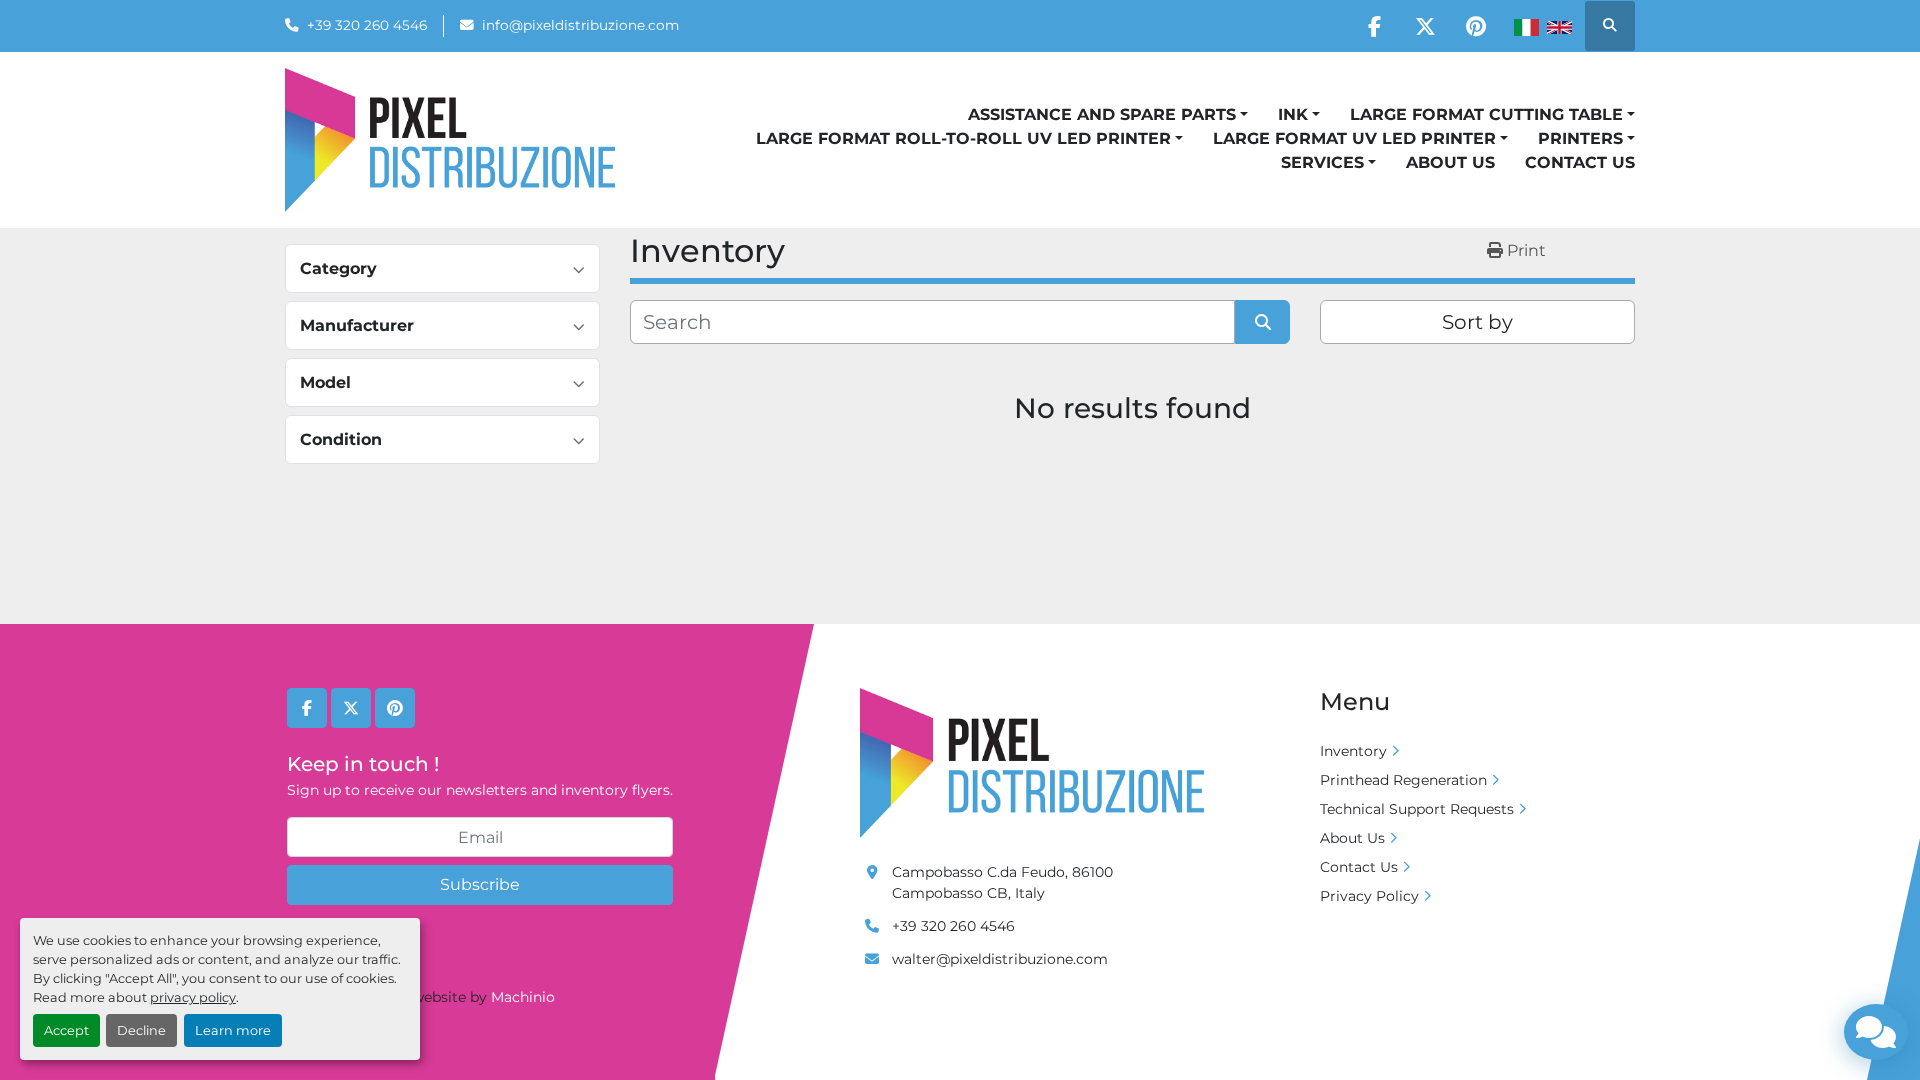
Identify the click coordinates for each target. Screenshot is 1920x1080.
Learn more (233, 1030)
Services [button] (1322, 162)
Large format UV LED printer (1354, 138)
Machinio (523, 997)
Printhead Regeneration (1403, 780)
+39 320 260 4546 (367, 25)
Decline (141, 1030)
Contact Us (1580, 162)
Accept (66, 1030)
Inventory (1353, 751)
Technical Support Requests (1417, 809)
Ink (1293, 114)
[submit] (1262, 322)
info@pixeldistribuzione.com (580, 25)
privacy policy (193, 997)
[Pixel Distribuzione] (1032, 762)
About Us (1450, 162)
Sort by (1477, 322)
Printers (1580, 138)
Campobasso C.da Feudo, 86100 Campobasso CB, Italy (1002, 882)
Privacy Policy (1369, 896)
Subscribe (480, 884)
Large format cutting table (1486, 114)
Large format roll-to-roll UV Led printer (963, 138)
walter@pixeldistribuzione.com (1000, 959)
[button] (1108, 115)
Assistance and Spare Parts (1102, 114)
